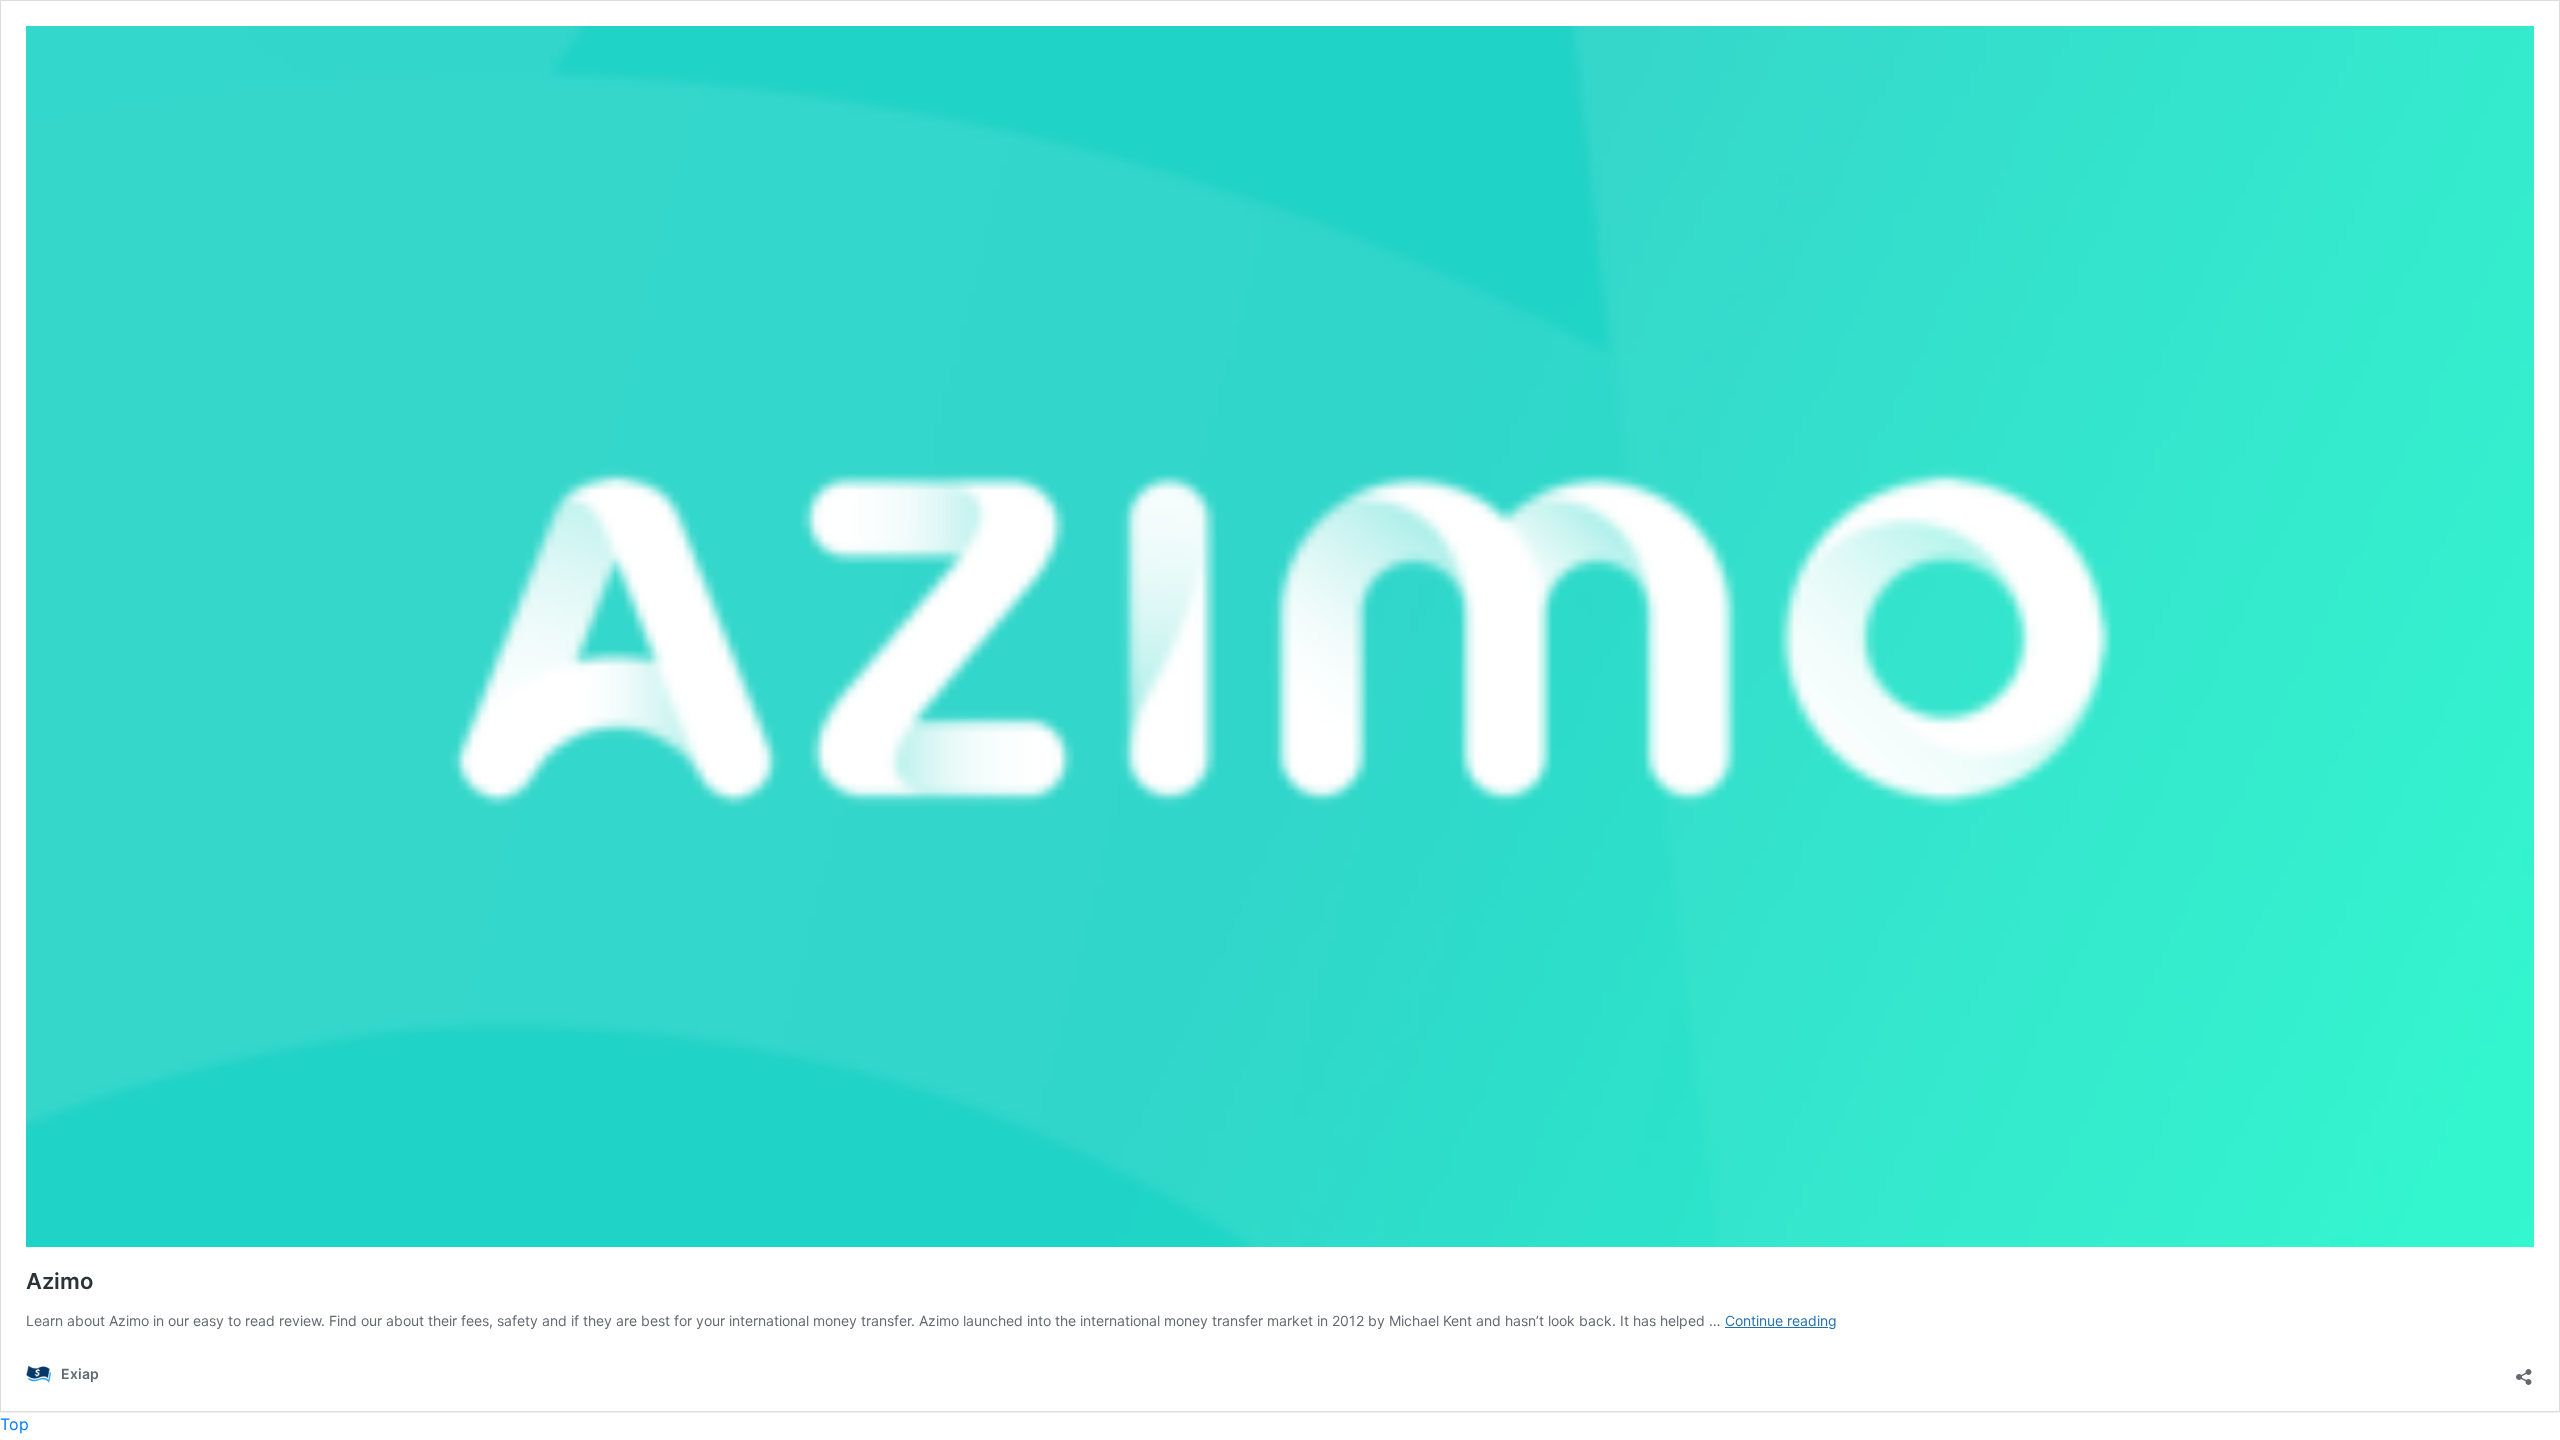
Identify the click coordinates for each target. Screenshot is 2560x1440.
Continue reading (1781, 1320)
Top (14, 1424)
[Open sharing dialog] (2524, 1371)
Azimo (59, 1281)
